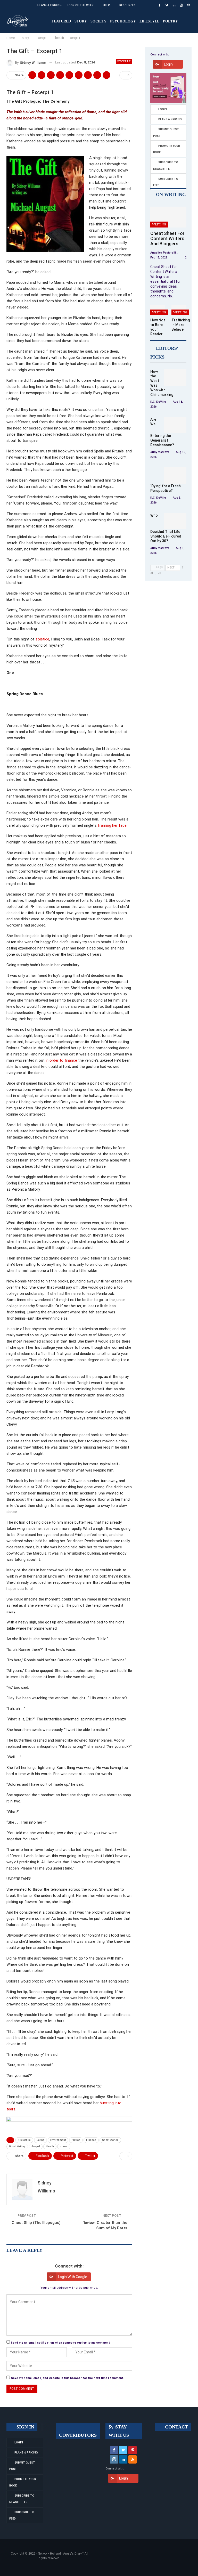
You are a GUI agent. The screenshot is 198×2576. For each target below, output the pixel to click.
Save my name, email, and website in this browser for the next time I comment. (68, 2378)
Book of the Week (80, 5)
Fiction (76, 2140)
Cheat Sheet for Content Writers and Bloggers (167, 238)
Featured (61, 21)
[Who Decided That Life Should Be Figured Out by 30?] (175, 521)
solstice (42, 639)
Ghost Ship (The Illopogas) (36, 2223)
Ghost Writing (17, 2146)
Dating (40, 2140)
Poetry (170, 21)
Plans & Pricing (49, 5)
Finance (91, 2140)
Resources (127, 5)
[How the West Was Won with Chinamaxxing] (175, 377)
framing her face (112, 825)
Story (81, 21)
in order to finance (61, 1060)
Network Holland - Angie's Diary (60, 2554)
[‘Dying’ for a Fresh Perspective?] (175, 476)
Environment (58, 2140)
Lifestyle (149, 21)
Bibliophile (24, 2140)
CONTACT (176, 2427)
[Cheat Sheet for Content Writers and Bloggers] (168, 217)
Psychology (123, 21)
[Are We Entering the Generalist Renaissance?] (175, 425)
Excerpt (124, 61)
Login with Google (73, 2277)
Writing (159, 224)
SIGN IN (25, 2427)
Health (50, 2146)
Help (106, 5)
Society (98, 21)
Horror (64, 2146)
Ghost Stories (110, 2140)
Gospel (36, 2146)
